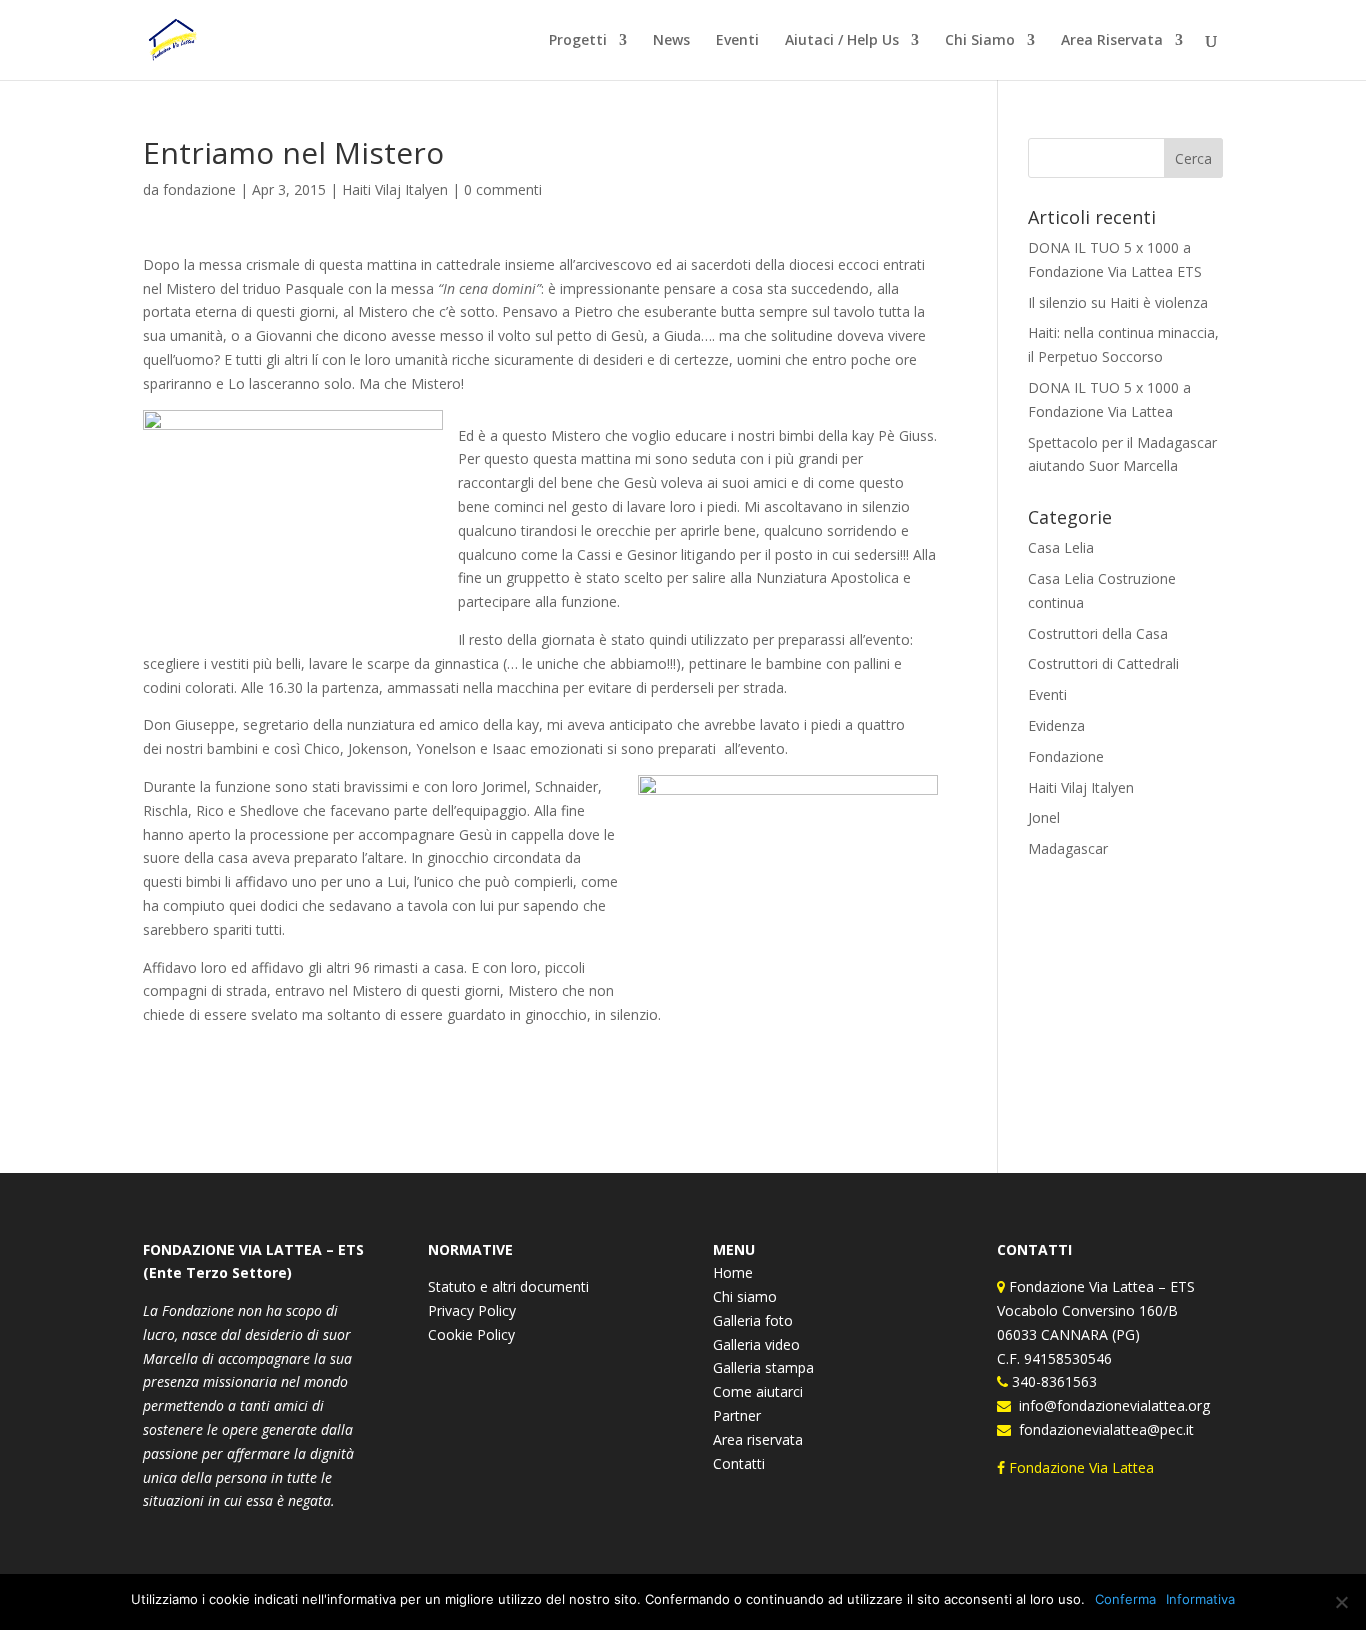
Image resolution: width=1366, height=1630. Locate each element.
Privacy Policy (472, 1310)
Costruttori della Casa (1098, 633)
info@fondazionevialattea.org (1110, 1405)
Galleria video (756, 1344)
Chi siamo (745, 1296)
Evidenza (1056, 725)
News (671, 41)
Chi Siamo (980, 41)
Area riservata (758, 1439)
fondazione (199, 189)
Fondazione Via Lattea (1081, 1467)
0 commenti (503, 189)
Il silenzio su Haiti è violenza (1118, 302)
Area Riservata (1112, 41)
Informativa (1200, 1599)
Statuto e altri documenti (508, 1286)
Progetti (578, 41)
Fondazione (1066, 756)
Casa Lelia (1061, 547)
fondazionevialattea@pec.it (1102, 1429)
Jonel (1044, 817)
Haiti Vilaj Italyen (395, 189)
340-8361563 (1052, 1381)
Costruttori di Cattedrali (1103, 663)
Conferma (1125, 1599)
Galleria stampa (763, 1367)
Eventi (737, 41)
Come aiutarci (758, 1391)
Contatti (739, 1463)
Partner (737, 1415)
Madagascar (1068, 848)
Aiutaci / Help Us (842, 41)
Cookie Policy (471, 1334)
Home (733, 1272)
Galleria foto (753, 1320)
